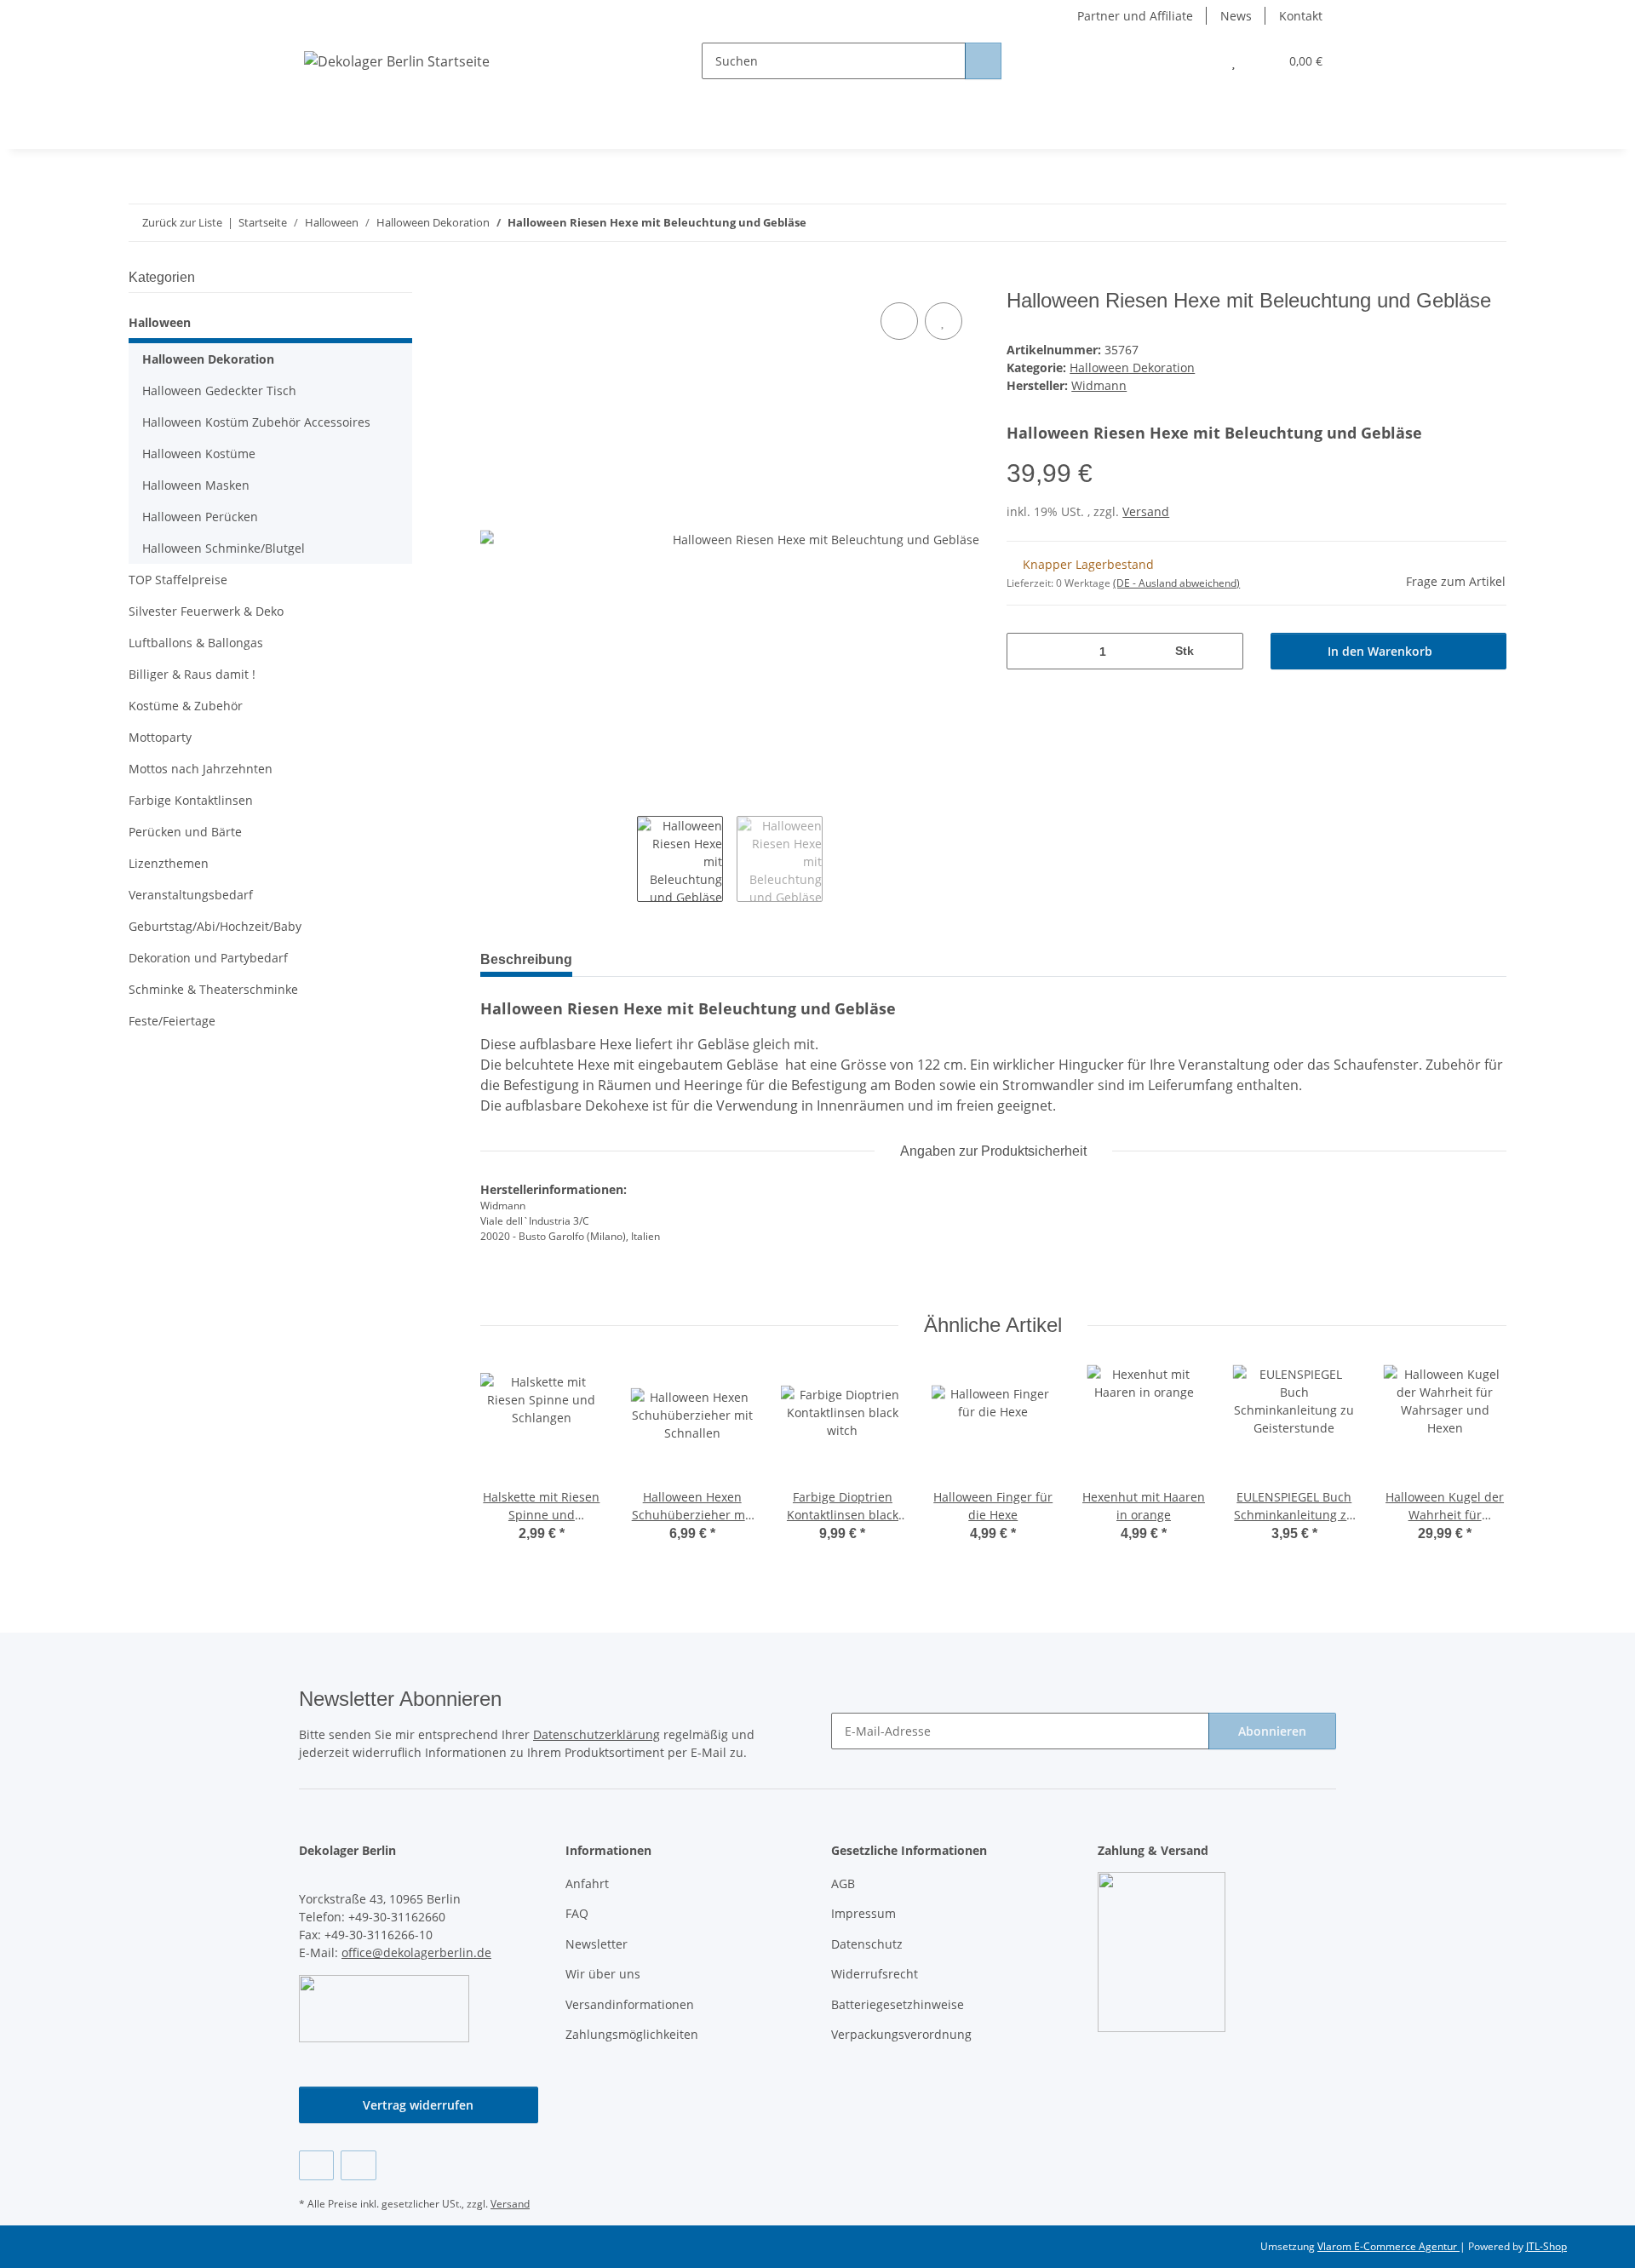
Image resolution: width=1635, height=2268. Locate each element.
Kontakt (1301, 16)
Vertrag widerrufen (418, 2105)
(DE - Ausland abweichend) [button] (1176, 583)
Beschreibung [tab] (526, 959)
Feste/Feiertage (172, 1021)
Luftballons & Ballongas (196, 643)
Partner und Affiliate (1135, 16)
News (1236, 16)
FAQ (577, 1913)
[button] (1199, 61)
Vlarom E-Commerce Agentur (1388, 2246)
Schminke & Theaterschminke (213, 989)
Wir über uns (603, 1974)
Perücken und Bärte (185, 832)
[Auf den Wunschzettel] (944, 321)
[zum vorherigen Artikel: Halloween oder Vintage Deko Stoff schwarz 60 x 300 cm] (1451, 223)
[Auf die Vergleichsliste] (899, 321)
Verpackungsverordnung (901, 2034)
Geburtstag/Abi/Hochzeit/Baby (215, 926)
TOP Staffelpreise (178, 580)
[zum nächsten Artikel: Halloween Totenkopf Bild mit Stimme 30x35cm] (1488, 223)
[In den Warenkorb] (494, 279)
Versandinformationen (630, 2004)
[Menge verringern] (1026, 651)
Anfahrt (587, 1883)
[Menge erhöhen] (1224, 651)
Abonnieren (1272, 1731)
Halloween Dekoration (1132, 367)
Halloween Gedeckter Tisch (219, 390)
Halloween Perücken (200, 517)
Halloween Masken (196, 485)
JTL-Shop (1546, 2246)
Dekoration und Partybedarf (208, 958)
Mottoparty (160, 737)
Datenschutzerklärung (597, 1734)
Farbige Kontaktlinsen (191, 800)
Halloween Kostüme (199, 454)
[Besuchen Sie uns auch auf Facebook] (316, 2165)
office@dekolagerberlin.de (416, 1952)
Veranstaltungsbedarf (191, 895)
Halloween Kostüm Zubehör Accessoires (256, 422)
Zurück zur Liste (182, 222)
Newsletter (597, 1944)
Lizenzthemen (169, 863)
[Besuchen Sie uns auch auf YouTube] (358, 2165)
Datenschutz (867, 1944)
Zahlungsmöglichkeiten (632, 2034)
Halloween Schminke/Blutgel (224, 548)
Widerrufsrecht (875, 1974)
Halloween (160, 322)
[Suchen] (983, 61)
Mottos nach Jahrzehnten (201, 769)
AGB (843, 1883)
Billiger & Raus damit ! (192, 674)
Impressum (863, 1913)
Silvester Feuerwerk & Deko (206, 611)
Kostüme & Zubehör (186, 706)
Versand (1146, 511)
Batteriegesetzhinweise (898, 2004)
